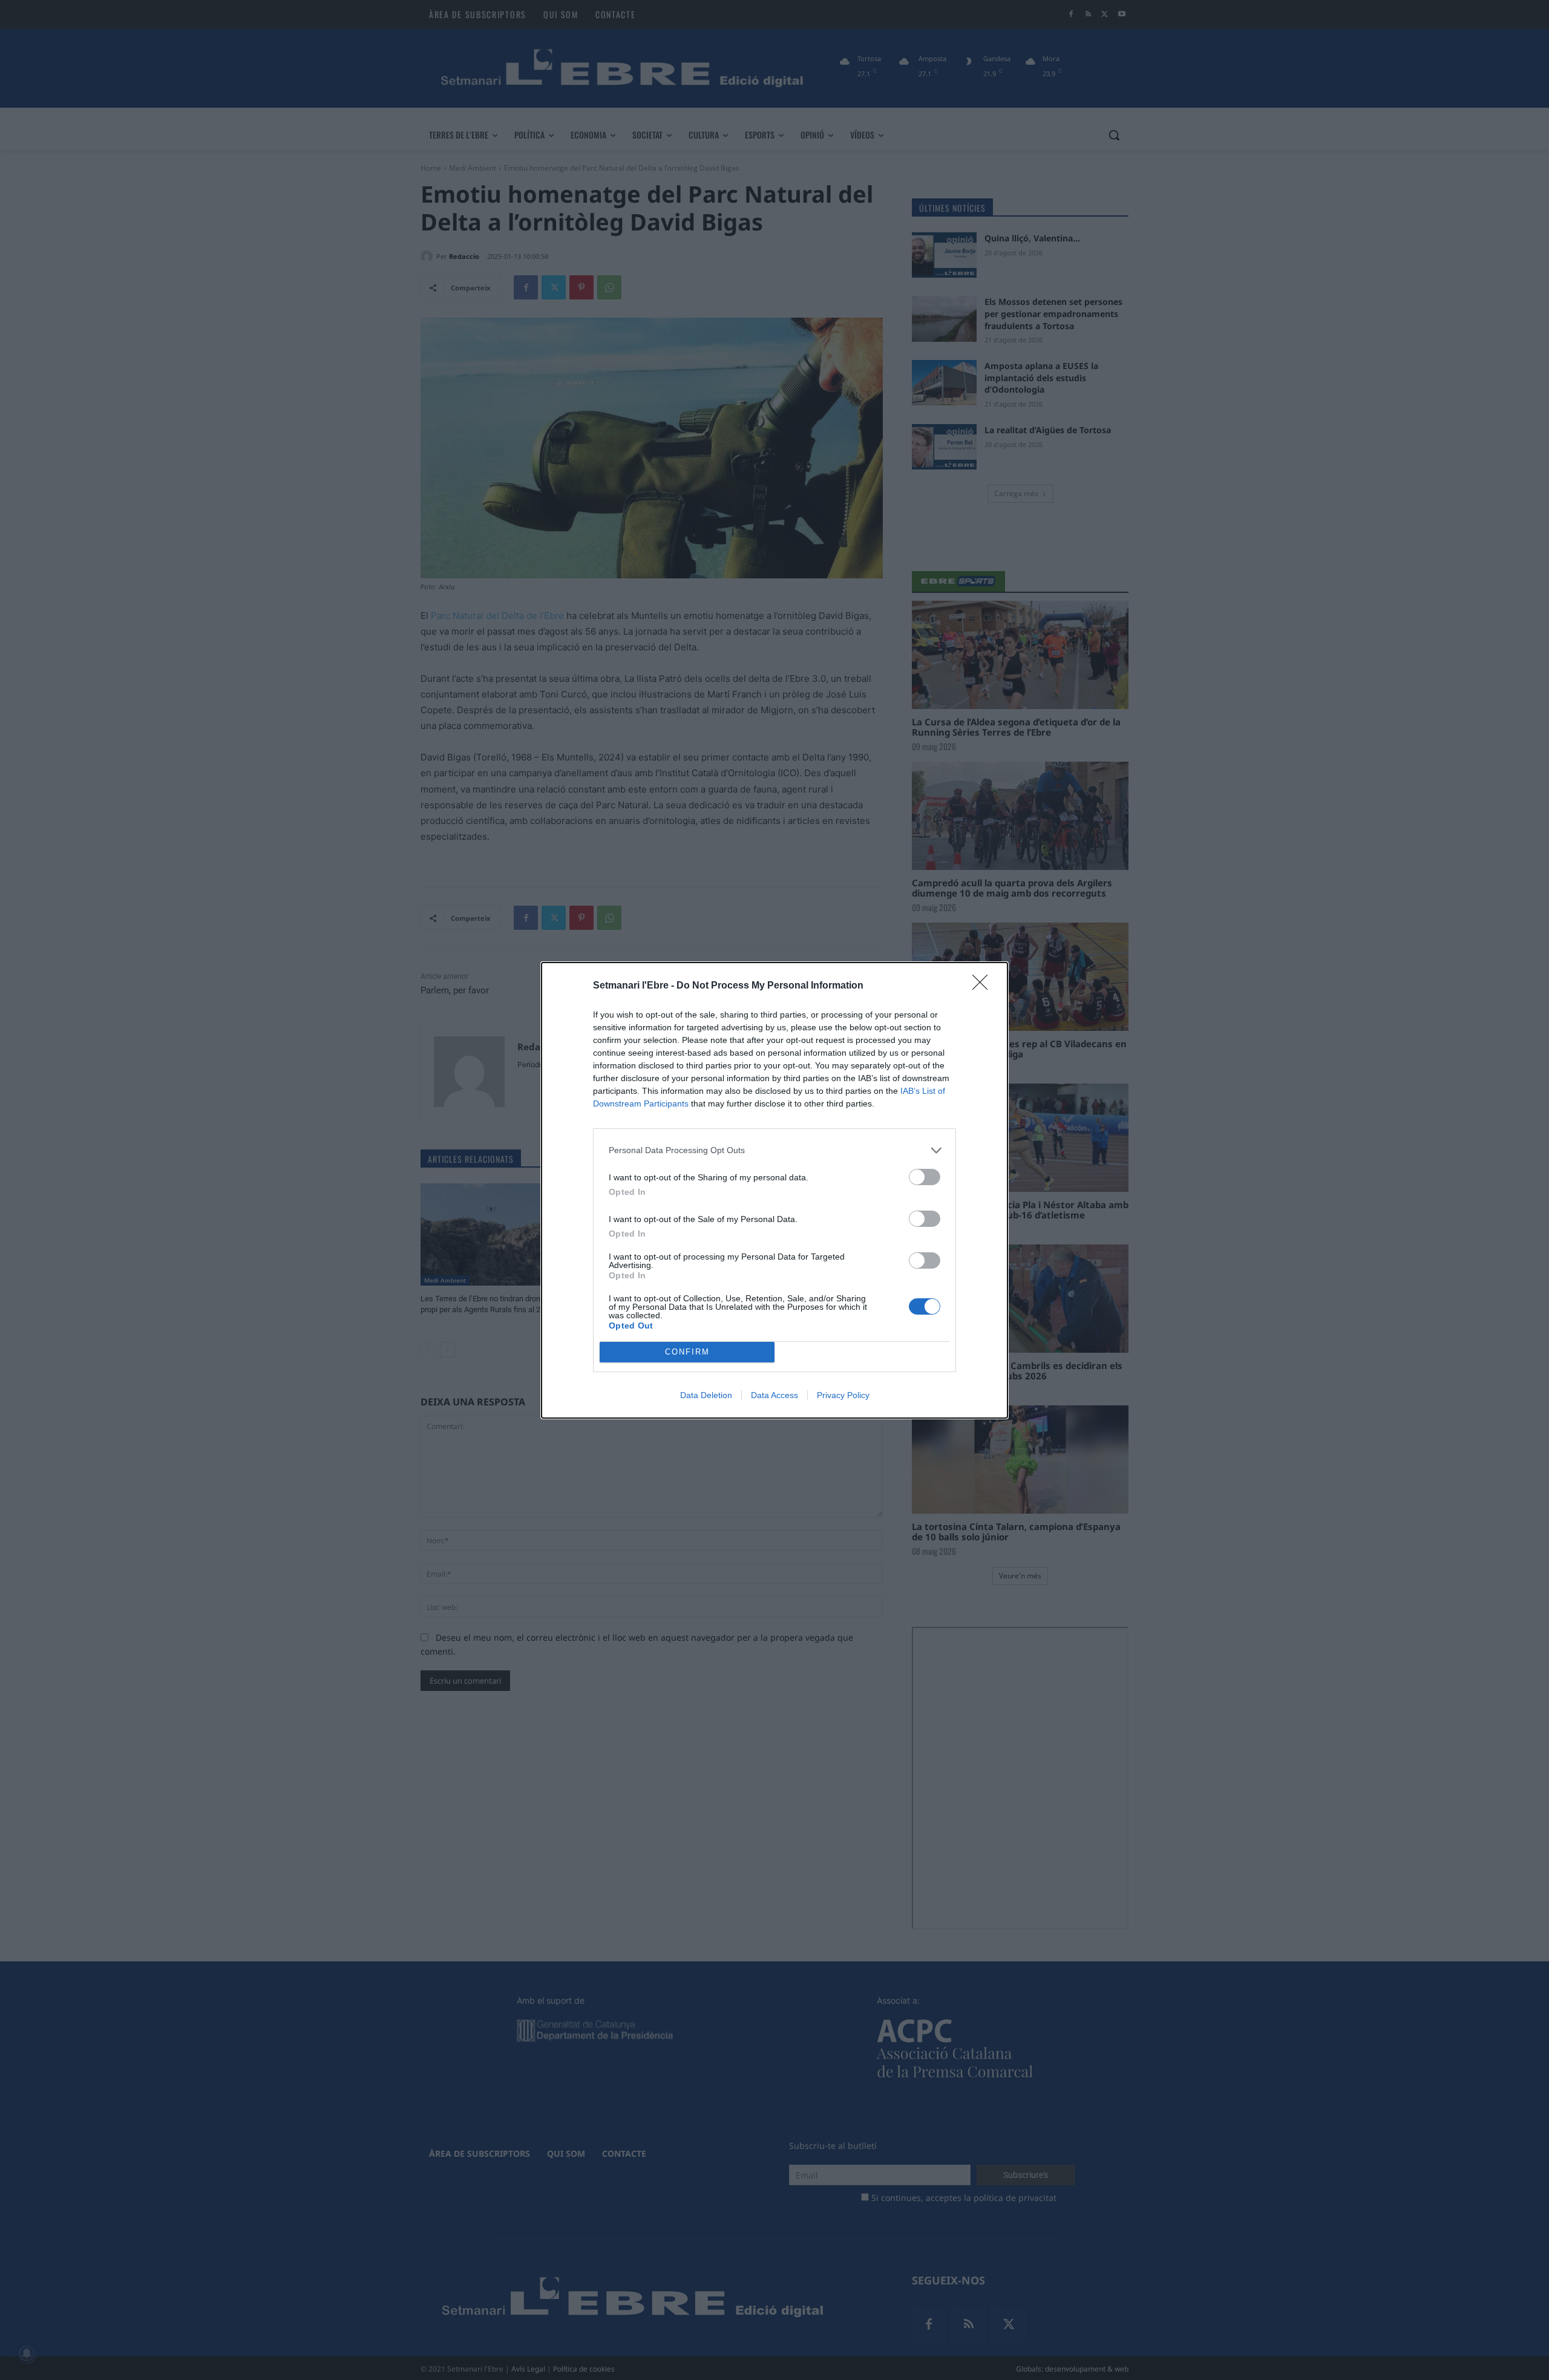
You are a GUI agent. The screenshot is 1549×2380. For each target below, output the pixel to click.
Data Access (774, 1395)
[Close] (984, 986)
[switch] (925, 1177)
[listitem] (774, 1150)
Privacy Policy (843, 1395)
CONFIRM (687, 1352)
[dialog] (774, 1190)
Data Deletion (706, 1395)
